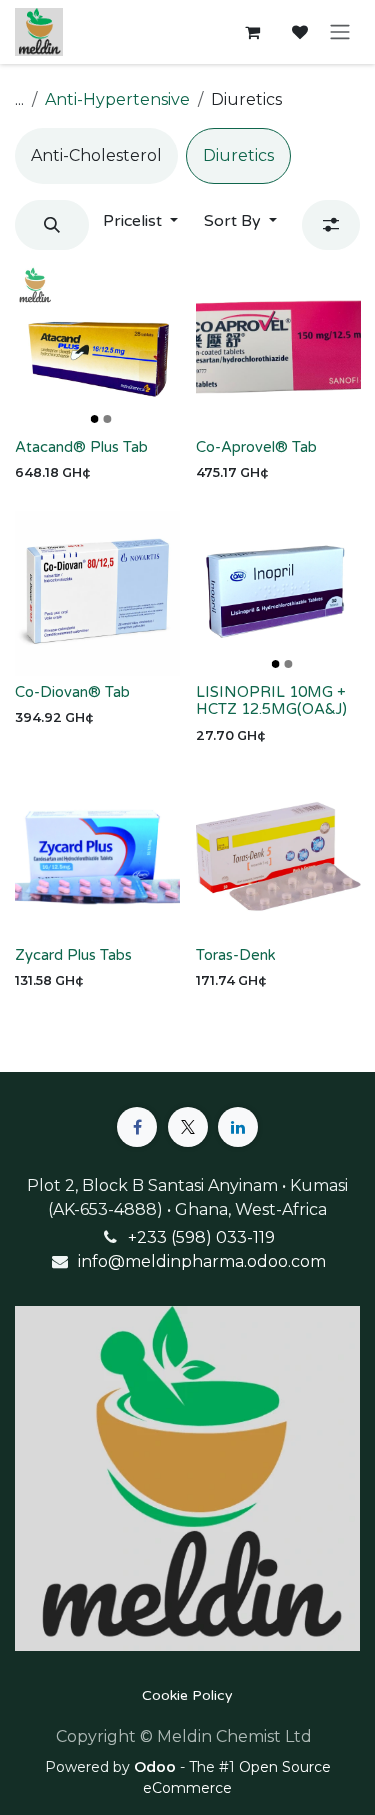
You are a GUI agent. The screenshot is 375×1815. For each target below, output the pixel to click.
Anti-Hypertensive (117, 99)
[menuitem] (96, 156)
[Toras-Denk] (278, 856)
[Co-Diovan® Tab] (97, 593)
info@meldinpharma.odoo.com (202, 1261)
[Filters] (331, 225)
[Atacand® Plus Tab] (97, 348)
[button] (52, 225)
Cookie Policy (187, 1695)
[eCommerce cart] (252, 32)
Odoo (157, 1767)
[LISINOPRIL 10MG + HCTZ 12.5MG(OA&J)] (278, 593)
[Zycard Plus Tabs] (97, 856)
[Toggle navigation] (340, 32)
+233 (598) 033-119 (201, 1237)
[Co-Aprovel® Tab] (278, 348)
